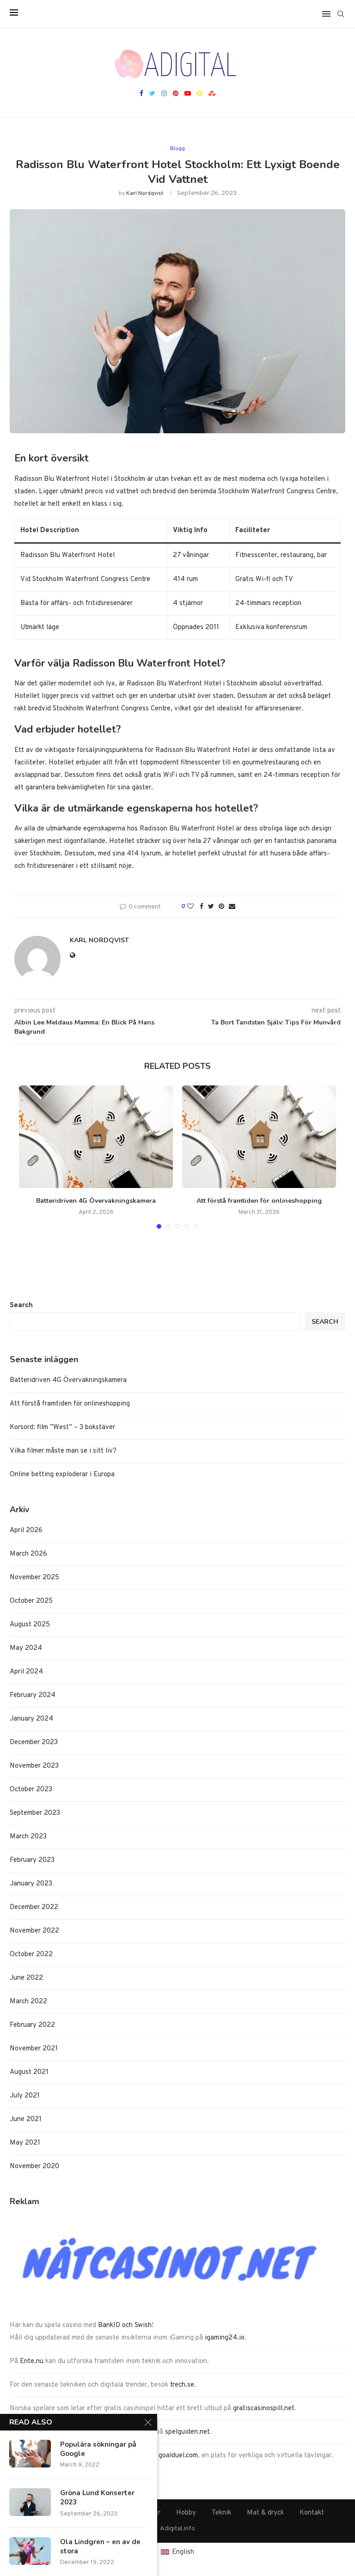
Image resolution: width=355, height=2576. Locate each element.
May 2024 (26, 1648)
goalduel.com (178, 2456)
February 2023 (32, 1860)
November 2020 (34, 2167)
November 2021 (34, 2049)
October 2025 (31, 1601)
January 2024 (31, 1719)
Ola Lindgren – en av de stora (100, 2546)
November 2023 (34, 1766)
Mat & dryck (265, 2513)
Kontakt (312, 2513)
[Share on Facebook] (202, 907)
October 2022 (31, 1955)
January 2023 (31, 1884)
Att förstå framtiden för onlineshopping (259, 1201)
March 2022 (28, 2002)
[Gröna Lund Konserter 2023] (30, 2502)
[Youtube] (188, 94)
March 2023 (28, 1837)
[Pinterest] (176, 94)
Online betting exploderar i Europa (62, 1475)
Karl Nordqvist (145, 194)
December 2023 (34, 1743)
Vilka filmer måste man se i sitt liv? (63, 1451)
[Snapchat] (200, 94)
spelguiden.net (187, 2432)
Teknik (221, 2513)
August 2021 (29, 2072)
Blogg (177, 149)
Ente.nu (32, 2361)
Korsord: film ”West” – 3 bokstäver (62, 1427)
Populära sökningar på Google (98, 2449)
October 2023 (31, 1790)
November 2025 (34, 1578)
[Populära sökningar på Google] (30, 2454)
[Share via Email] (232, 907)
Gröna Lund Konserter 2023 (97, 2497)
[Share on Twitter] (211, 907)
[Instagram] (164, 94)
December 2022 (34, 1907)
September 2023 (35, 1813)
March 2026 (28, 1554)
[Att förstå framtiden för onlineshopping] (259, 1137)
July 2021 (25, 2096)
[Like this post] (190, 907)
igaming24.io (225, 2338)
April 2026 (26, 1530)
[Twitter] (152, 94)
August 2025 (30, 1625)
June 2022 (26, 1978)
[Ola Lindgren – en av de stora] (30, 2551)
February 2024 (33, 1695)
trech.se (182, 2385)
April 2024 (26, 1672)
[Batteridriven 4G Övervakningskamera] (96, 1137)
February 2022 (32, 2025)
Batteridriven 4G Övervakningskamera (96, 1201)
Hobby (186, 2513)
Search (21, 1306)
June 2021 (26, 2119)
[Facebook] (141, 94)
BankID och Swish (125, 2325)
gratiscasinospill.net (264, 2409)
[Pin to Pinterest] (221, 907)
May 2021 (25, 2143)
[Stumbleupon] (212, 94)
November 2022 (34, 1931)
